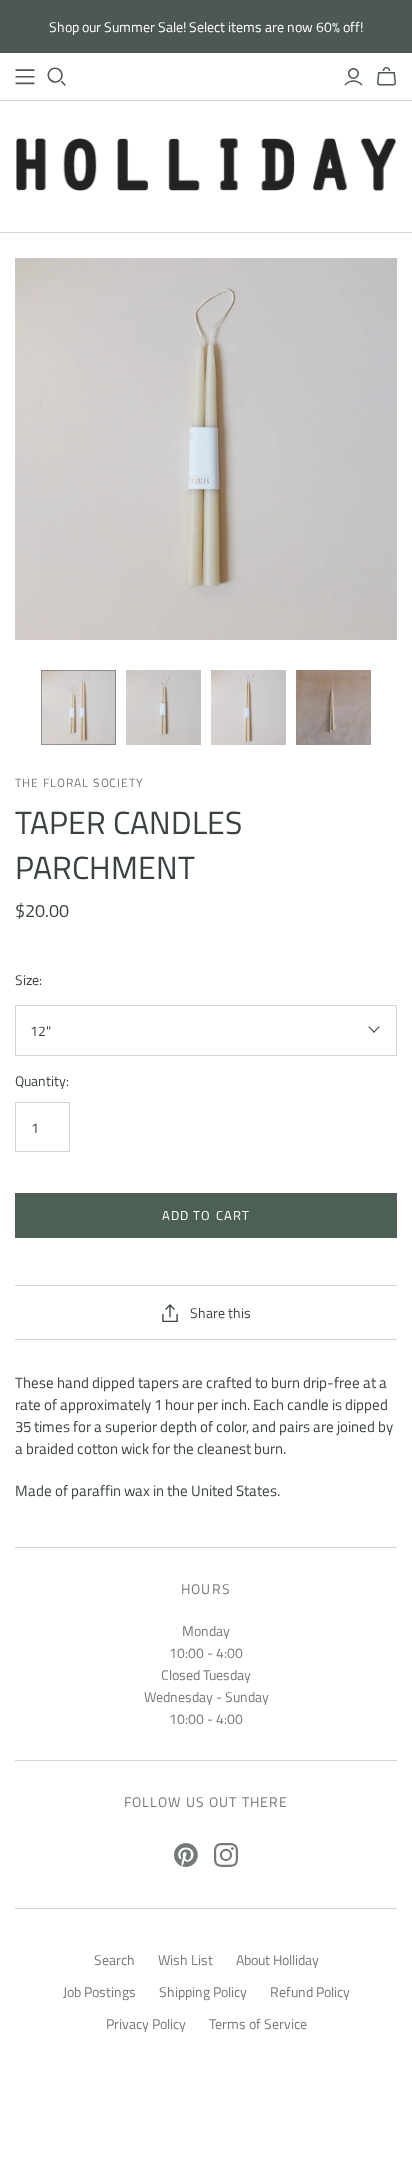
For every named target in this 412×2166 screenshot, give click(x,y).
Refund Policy (310, 1991)
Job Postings (99, 1991)
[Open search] (57, 77)
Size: (28, 980)
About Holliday (277, 1959)
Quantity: (42, 1081)
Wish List (185, 1959)
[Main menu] (25, 77)
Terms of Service (258, 2023)
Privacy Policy (146, 2023)
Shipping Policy (203, 1991)
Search (114, 1959)
